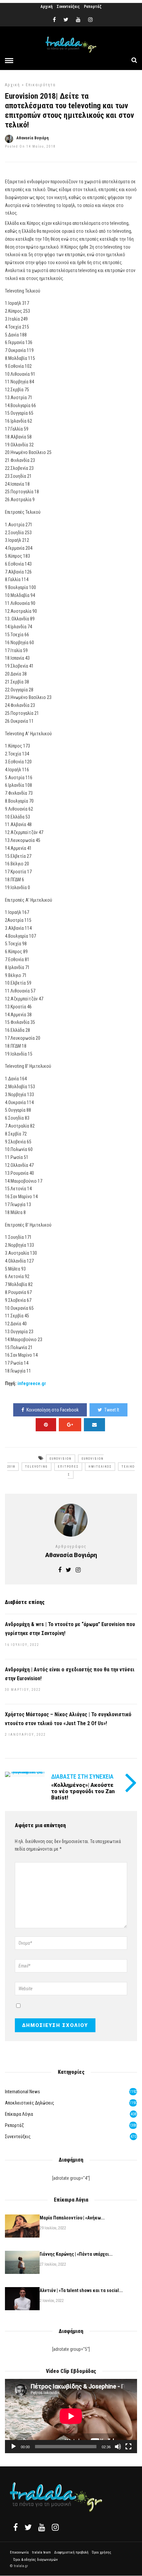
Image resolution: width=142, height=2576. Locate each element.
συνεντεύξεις (18, 2137)
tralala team (41, 2552)
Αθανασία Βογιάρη (33, 138)
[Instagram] (90, 20)
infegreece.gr (32, 1383)
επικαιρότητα (41, 85)
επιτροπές (68, 1467)
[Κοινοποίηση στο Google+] (70, 1425)
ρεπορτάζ (14, 2125)
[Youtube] (78, 20)
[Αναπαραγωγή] (14, 2447)
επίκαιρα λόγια (19, 2114)
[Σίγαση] (118, 2447)
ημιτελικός (100, 1467)
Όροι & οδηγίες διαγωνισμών (35, 2560)
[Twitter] (28, 2527)
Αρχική (47, 7)
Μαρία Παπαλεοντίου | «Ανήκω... (72, 2218)
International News (22, 2092)
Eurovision (61, 1459)
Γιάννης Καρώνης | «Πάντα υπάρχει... (76, 2254)
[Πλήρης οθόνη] (128, 2447)
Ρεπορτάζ (93, 7)
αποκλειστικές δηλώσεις (30, 2103)
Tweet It (112, 1410)
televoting (36, 1467)
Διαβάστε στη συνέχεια (82, 1776)
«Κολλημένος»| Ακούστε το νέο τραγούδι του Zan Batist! (83, 1791)
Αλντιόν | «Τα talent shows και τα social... (81, 2290)
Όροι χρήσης (102, 2552)
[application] (71, 2416)
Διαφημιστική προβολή (71, 2552)
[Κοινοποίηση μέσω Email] (94, 1425)
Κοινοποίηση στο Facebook (53, 1410)
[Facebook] (16, 2527)
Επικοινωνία (19, 2552)
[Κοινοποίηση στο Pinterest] (46, 1425)
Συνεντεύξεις (68, 7)
